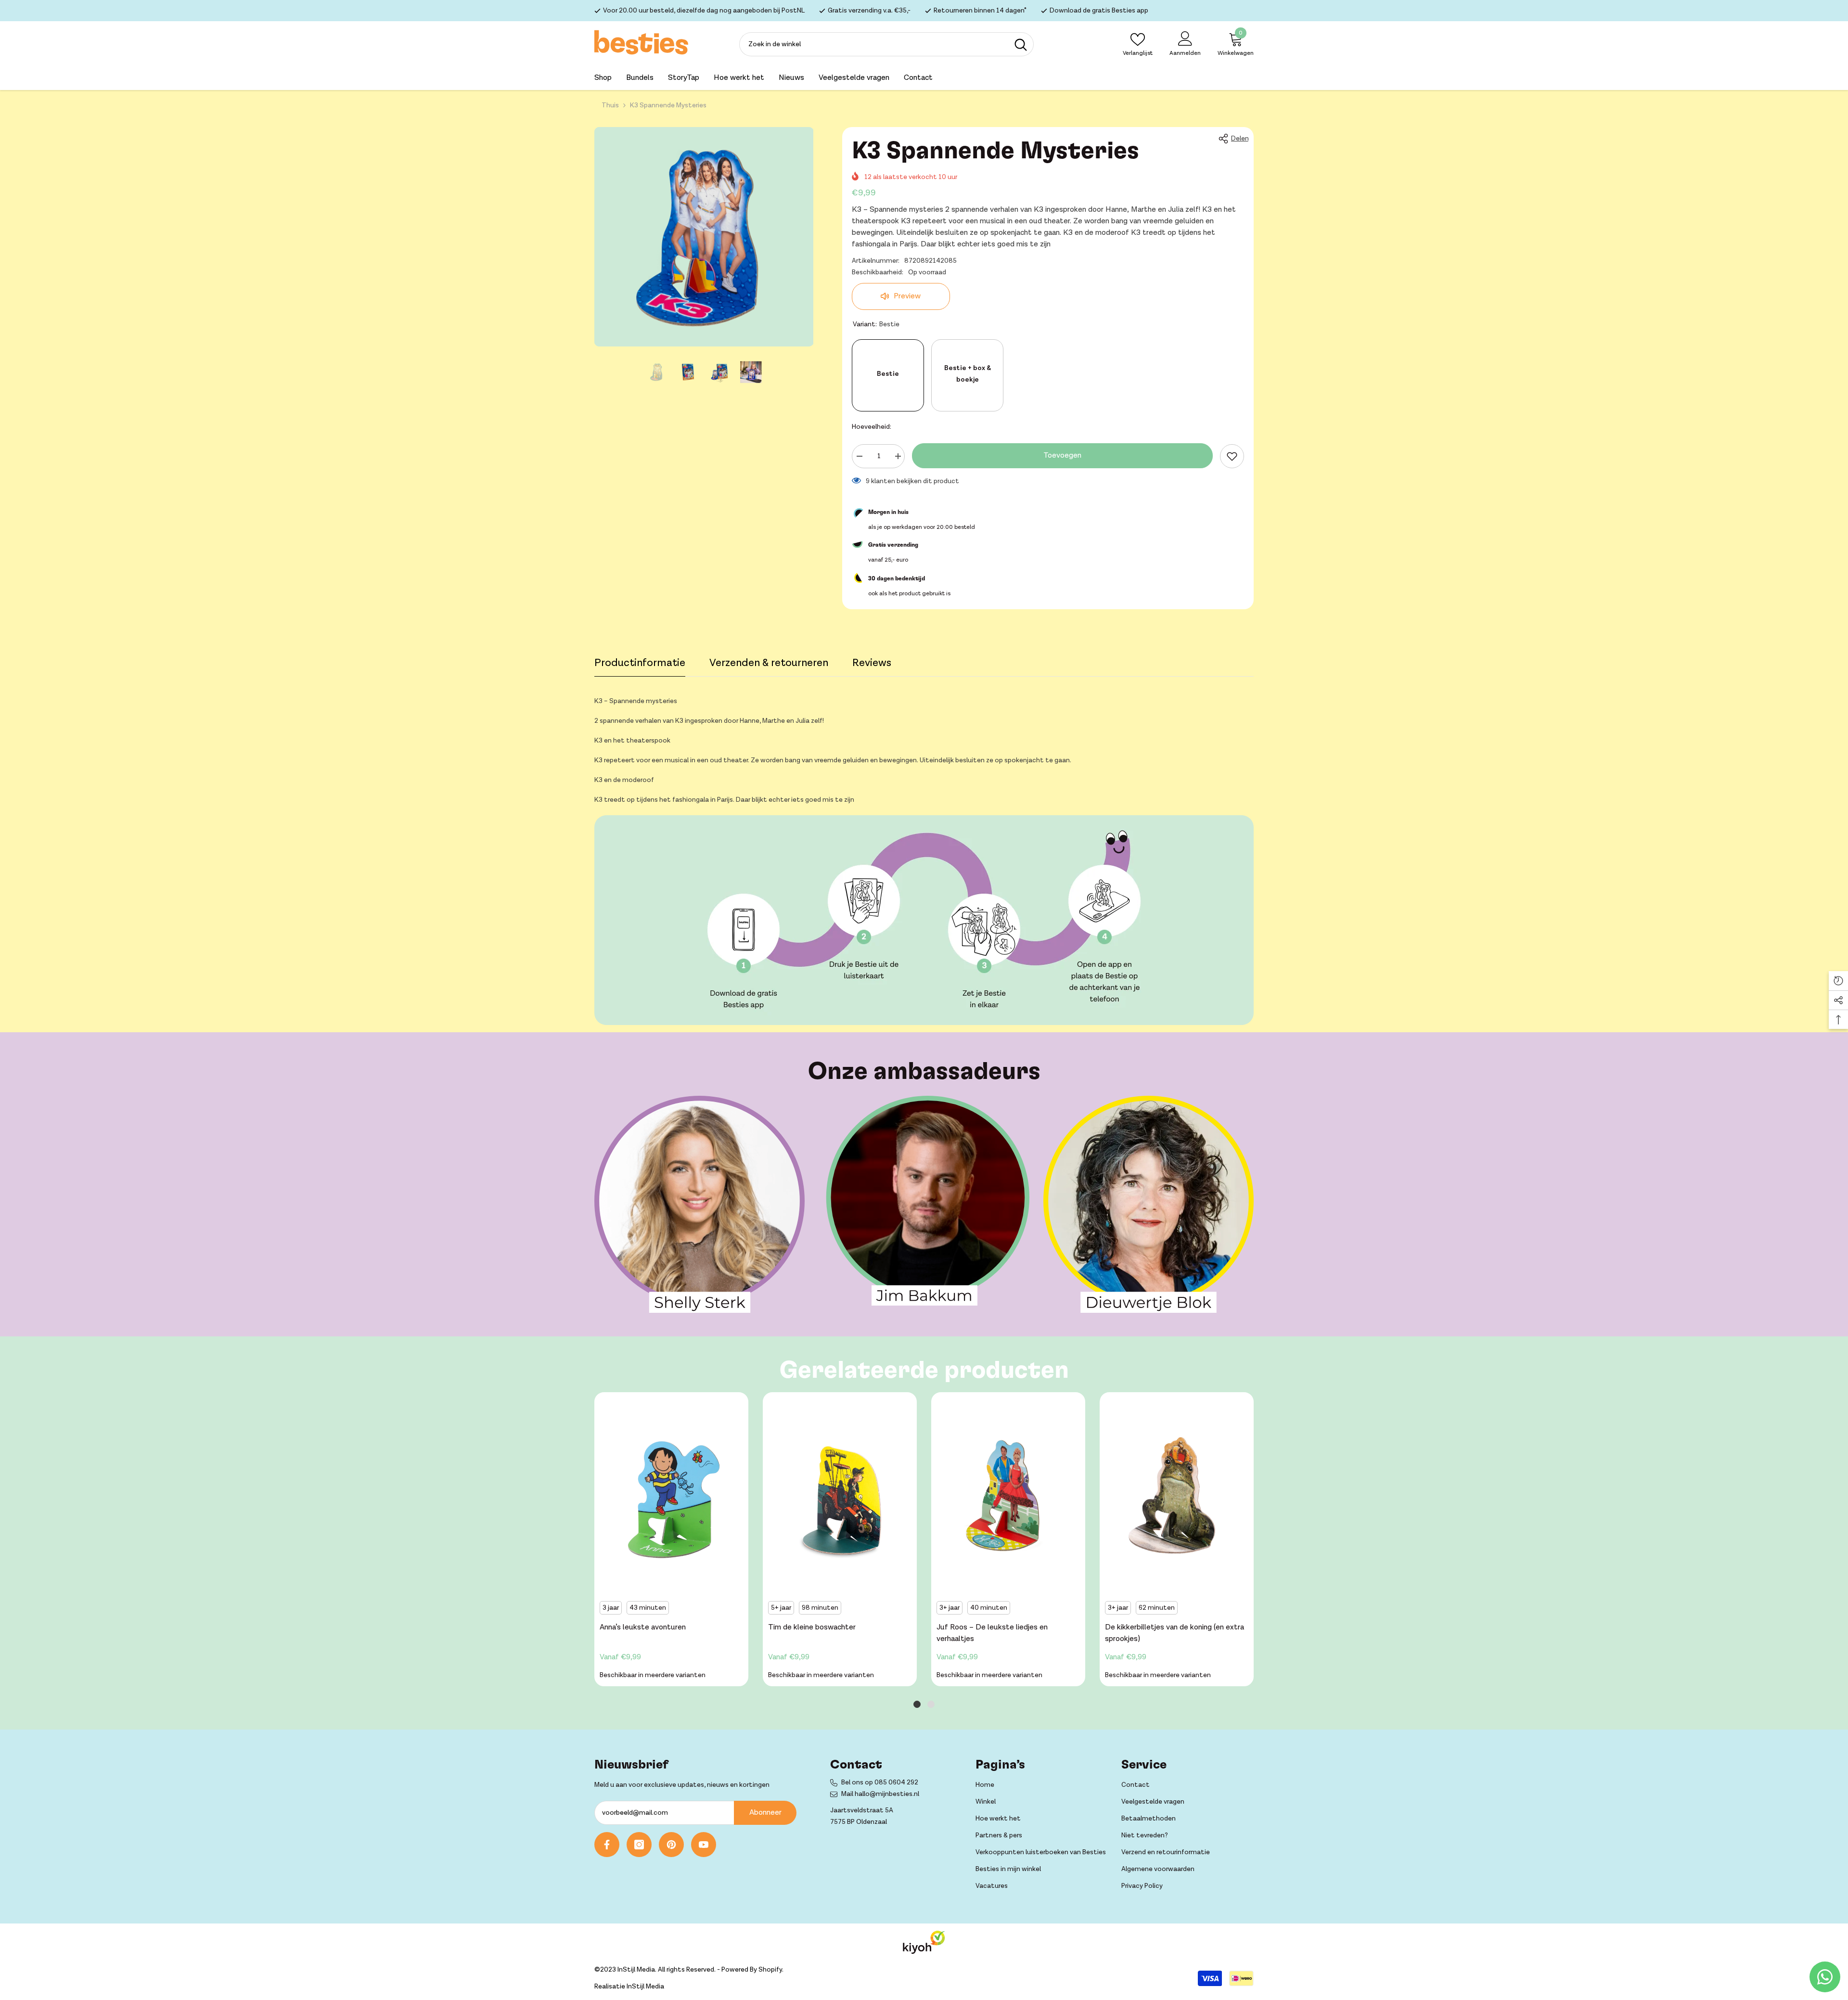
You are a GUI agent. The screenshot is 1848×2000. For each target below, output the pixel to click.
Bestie (888, 374)
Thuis (610, 105)
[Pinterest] (671, 1845)
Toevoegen (1062, 455)
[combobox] (874, 44)
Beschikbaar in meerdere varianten (653, 1675)
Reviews (872, 663)
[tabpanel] (671, 1541)
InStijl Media (645, 1987)
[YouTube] (704, 1845)
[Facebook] (607, 1845)
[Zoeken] (886, 44)
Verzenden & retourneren (769, 663)
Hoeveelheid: (872, 427)
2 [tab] (931, 1704)
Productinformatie (640, 663)
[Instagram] (639, 1845)
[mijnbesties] (699, 1204)
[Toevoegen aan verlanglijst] (1232, 456)
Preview (906, 296)
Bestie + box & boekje (968, 374)
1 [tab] (917, 1704)
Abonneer (765, 1813)
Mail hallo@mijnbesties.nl (880, 1794)
